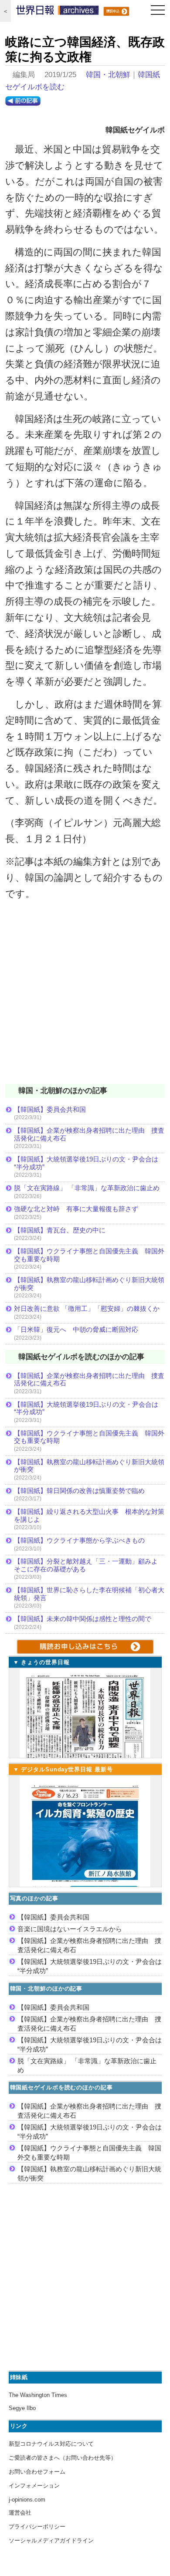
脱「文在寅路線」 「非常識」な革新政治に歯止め (87, 1188)
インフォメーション (34, 2486)
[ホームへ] (58, 12)
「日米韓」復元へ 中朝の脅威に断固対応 (76, 1329)
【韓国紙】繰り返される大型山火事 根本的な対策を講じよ (89, 1515)
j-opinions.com (27, 2500)
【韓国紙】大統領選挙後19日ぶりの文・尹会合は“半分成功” (86, 1163)
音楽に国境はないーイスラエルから (70, 1929)
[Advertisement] (85, 998)
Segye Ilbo (22, 2408)
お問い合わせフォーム (37, 2472)
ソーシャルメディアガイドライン (51, 2540)
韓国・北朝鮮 (108, 75)
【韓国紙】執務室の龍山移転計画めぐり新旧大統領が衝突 (89, 1284)
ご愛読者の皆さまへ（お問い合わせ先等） (63, 2458)
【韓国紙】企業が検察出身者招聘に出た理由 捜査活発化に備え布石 (89, 1134)
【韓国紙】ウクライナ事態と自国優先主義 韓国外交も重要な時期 (89, 1255)
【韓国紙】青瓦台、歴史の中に (60, 1230)
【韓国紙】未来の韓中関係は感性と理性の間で (83, 1619)
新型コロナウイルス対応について (51, 2444)
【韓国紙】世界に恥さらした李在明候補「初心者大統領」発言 (89, 1594)
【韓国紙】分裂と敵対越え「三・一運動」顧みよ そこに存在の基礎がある (89, 1565)
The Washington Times (38, 2395)
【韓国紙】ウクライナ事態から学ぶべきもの (79, 1540)
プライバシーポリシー (37, 2527)
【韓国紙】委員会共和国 (50, 1109)
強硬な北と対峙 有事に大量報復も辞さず (76, 1209)
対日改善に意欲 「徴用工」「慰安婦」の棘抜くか (87, 1308)
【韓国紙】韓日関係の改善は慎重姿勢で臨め (79, 1491)
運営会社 (20, 2513)
